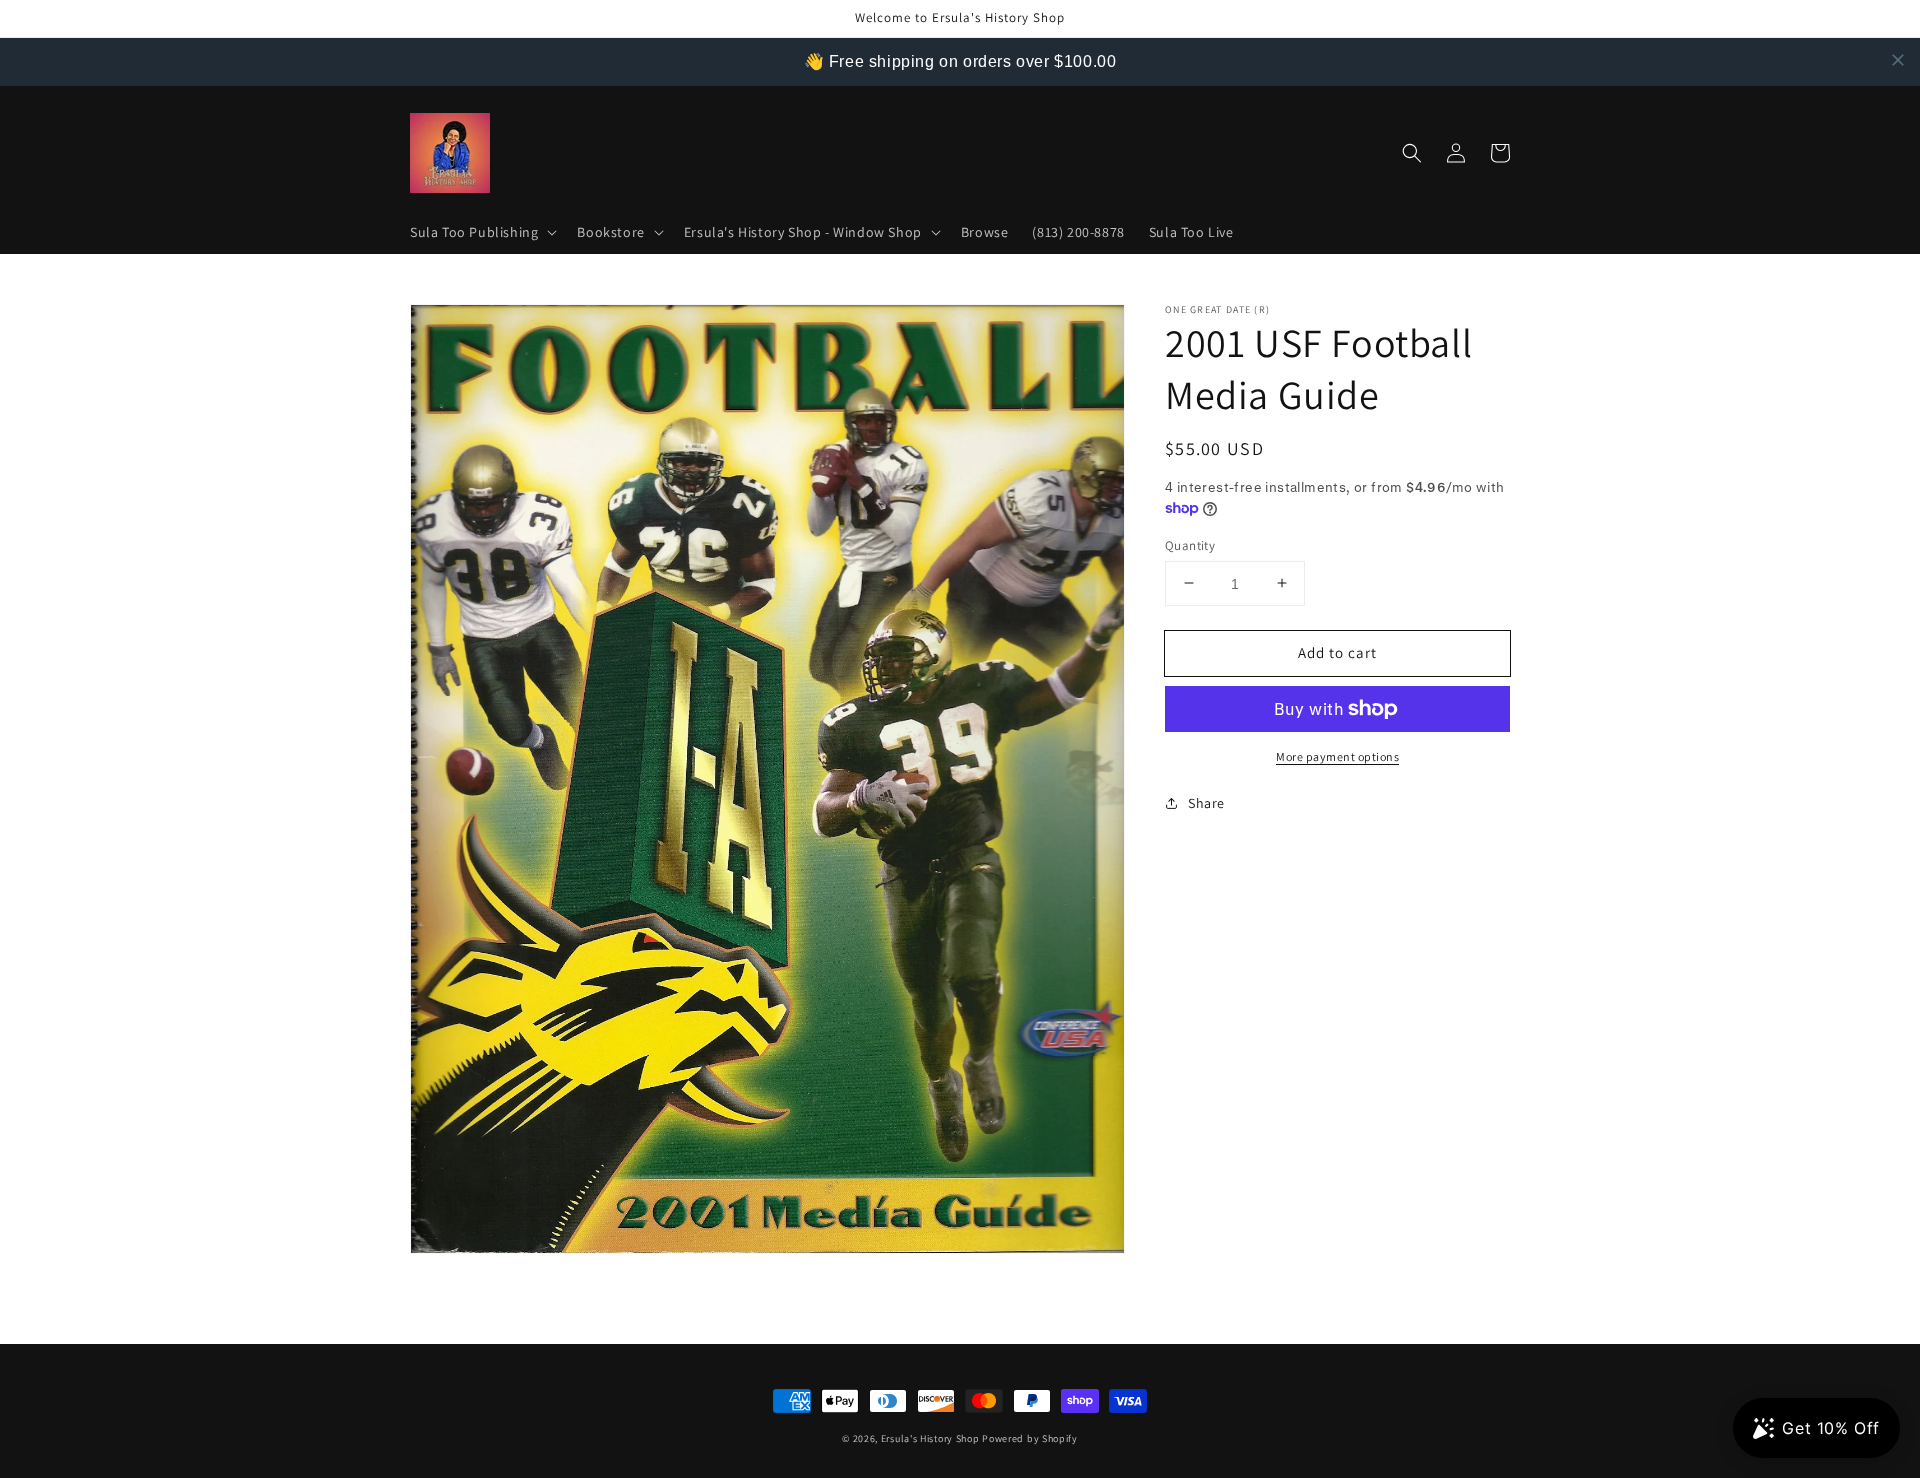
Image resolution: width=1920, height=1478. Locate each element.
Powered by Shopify (1030, 1438)
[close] (1898, 60)
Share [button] (1206, 803)
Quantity (1190, 544)
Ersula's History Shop (930, 1438)
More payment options (1337, 756)
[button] (481, 232)
